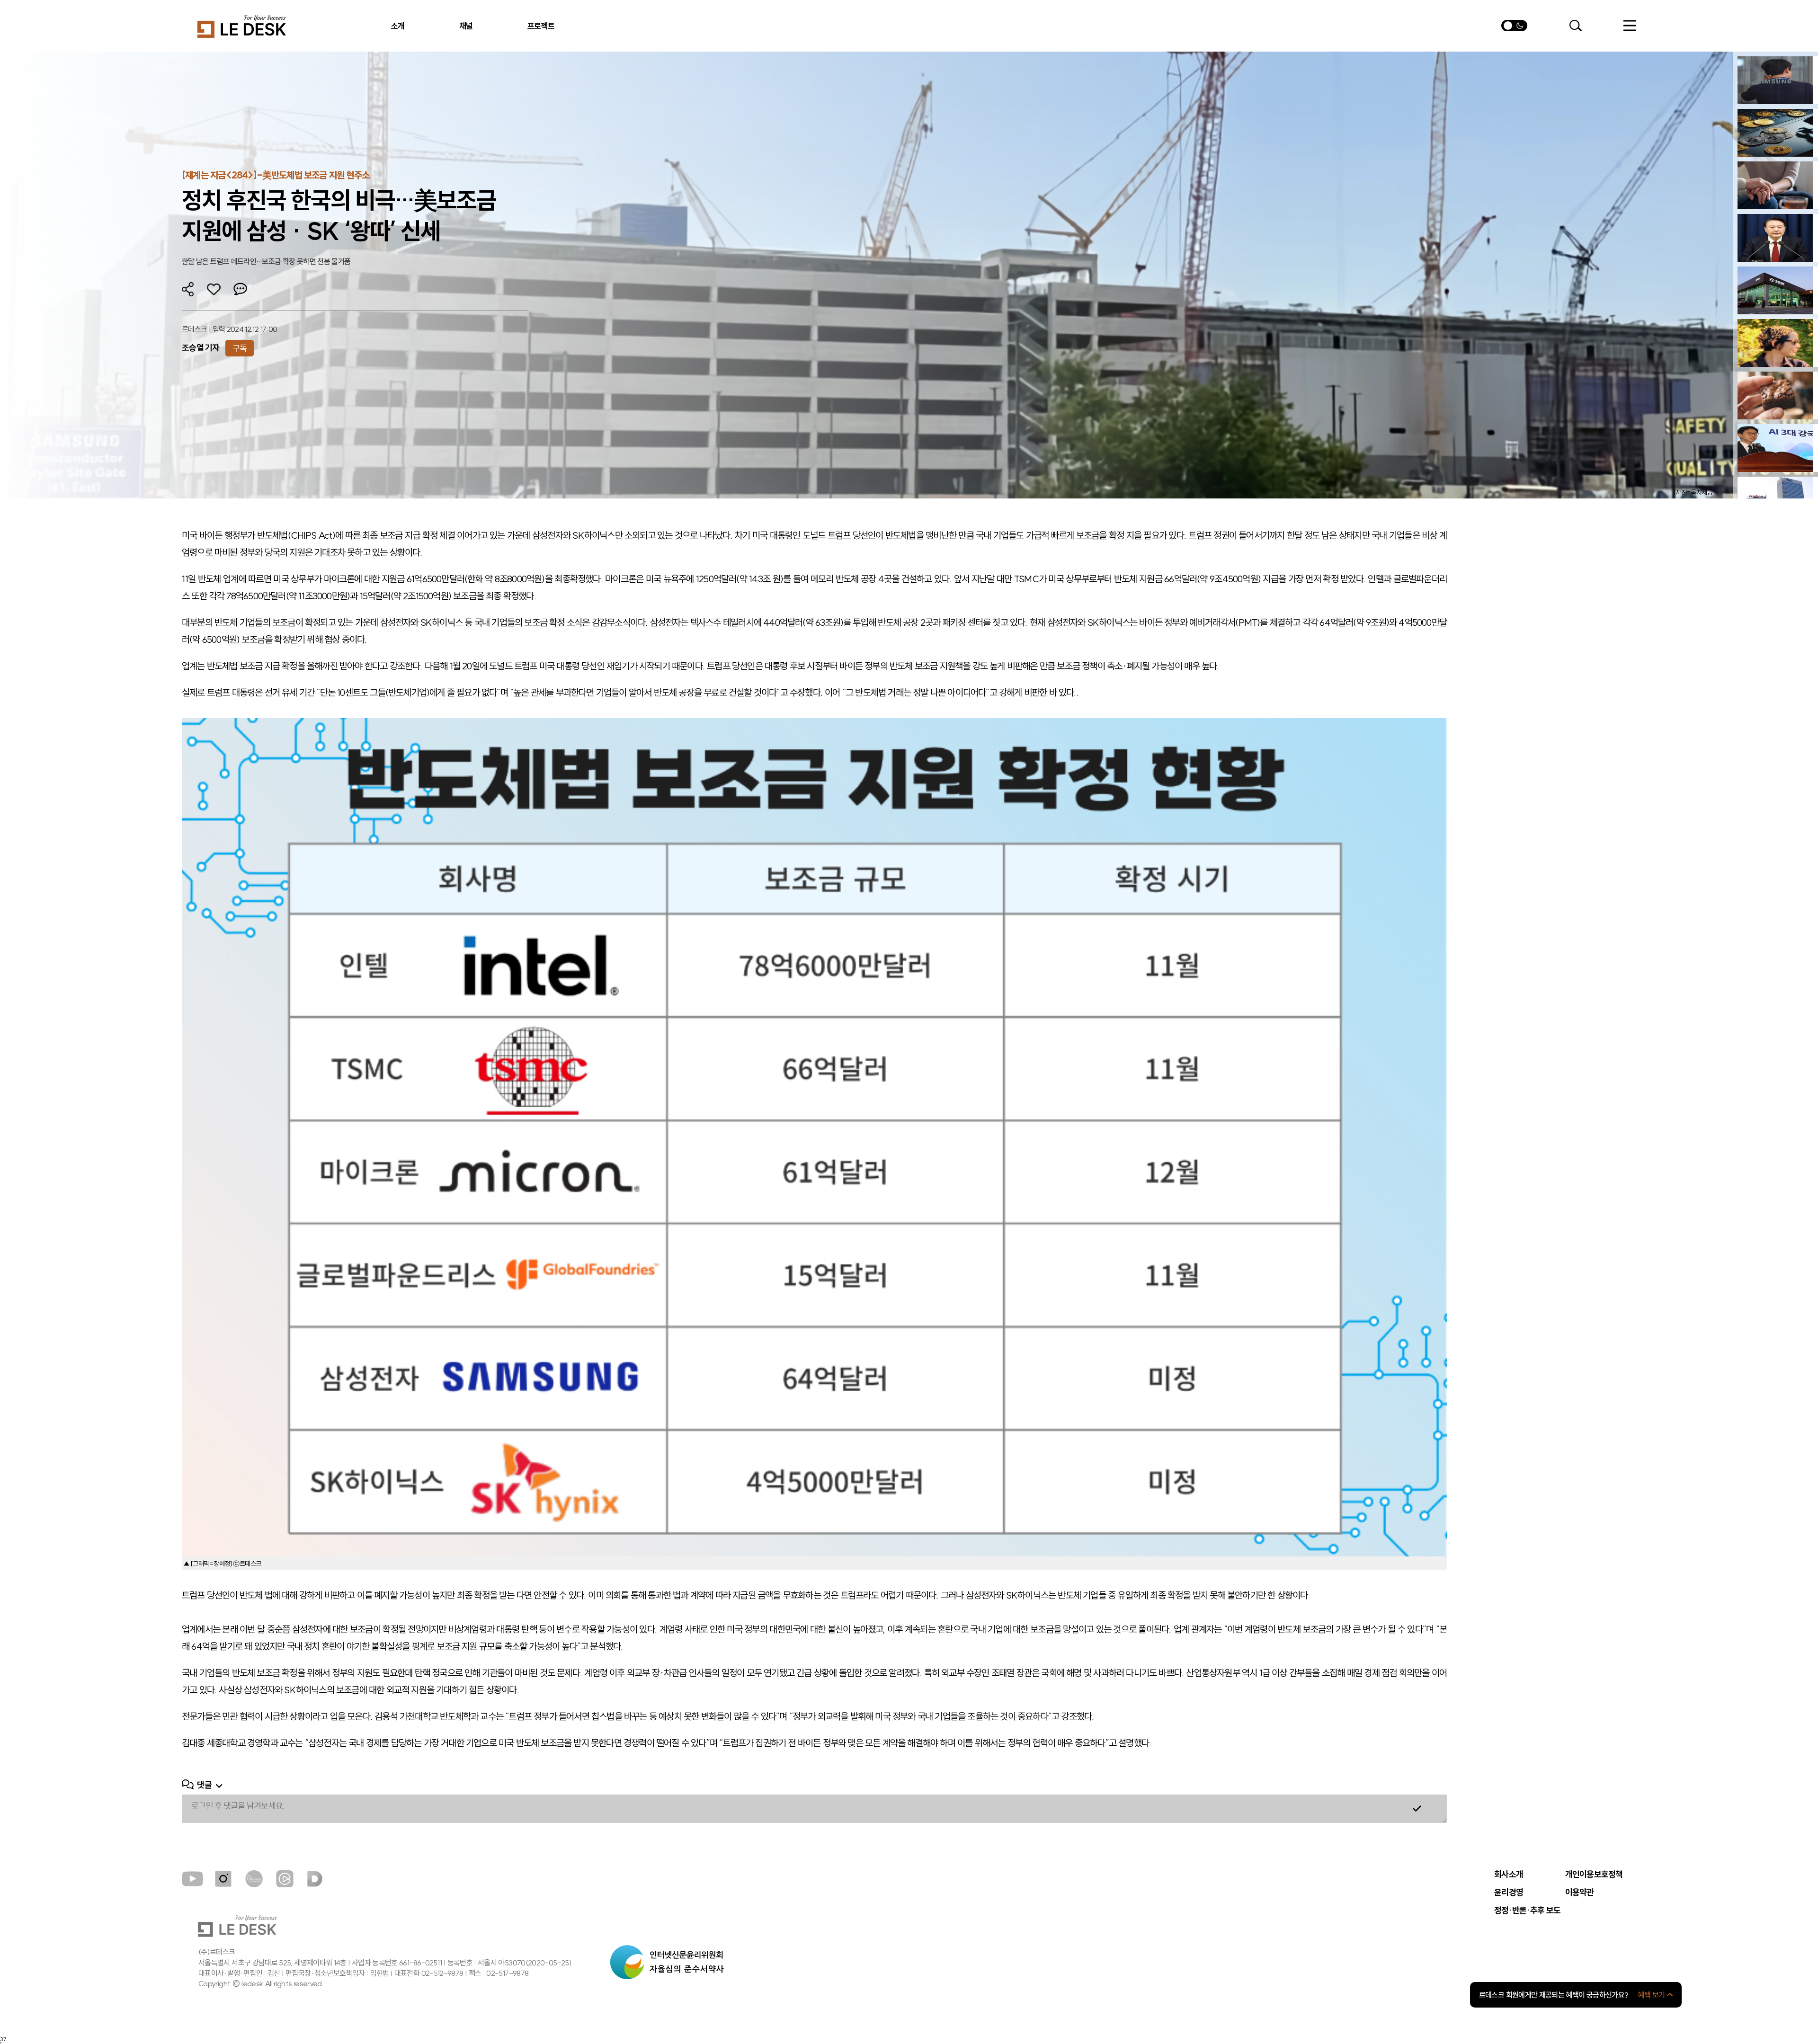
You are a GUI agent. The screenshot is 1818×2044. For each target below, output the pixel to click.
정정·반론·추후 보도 (1527, 1911)
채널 (466, 26)
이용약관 (1580, 1893)
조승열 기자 (201, 348)
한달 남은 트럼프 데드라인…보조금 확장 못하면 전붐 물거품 (266, 261)
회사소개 (1509, 1875)
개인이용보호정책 (1594, 1875)
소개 (398, 26)
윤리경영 (1509, 1893)
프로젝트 (541, 26)
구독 (240, 348)
